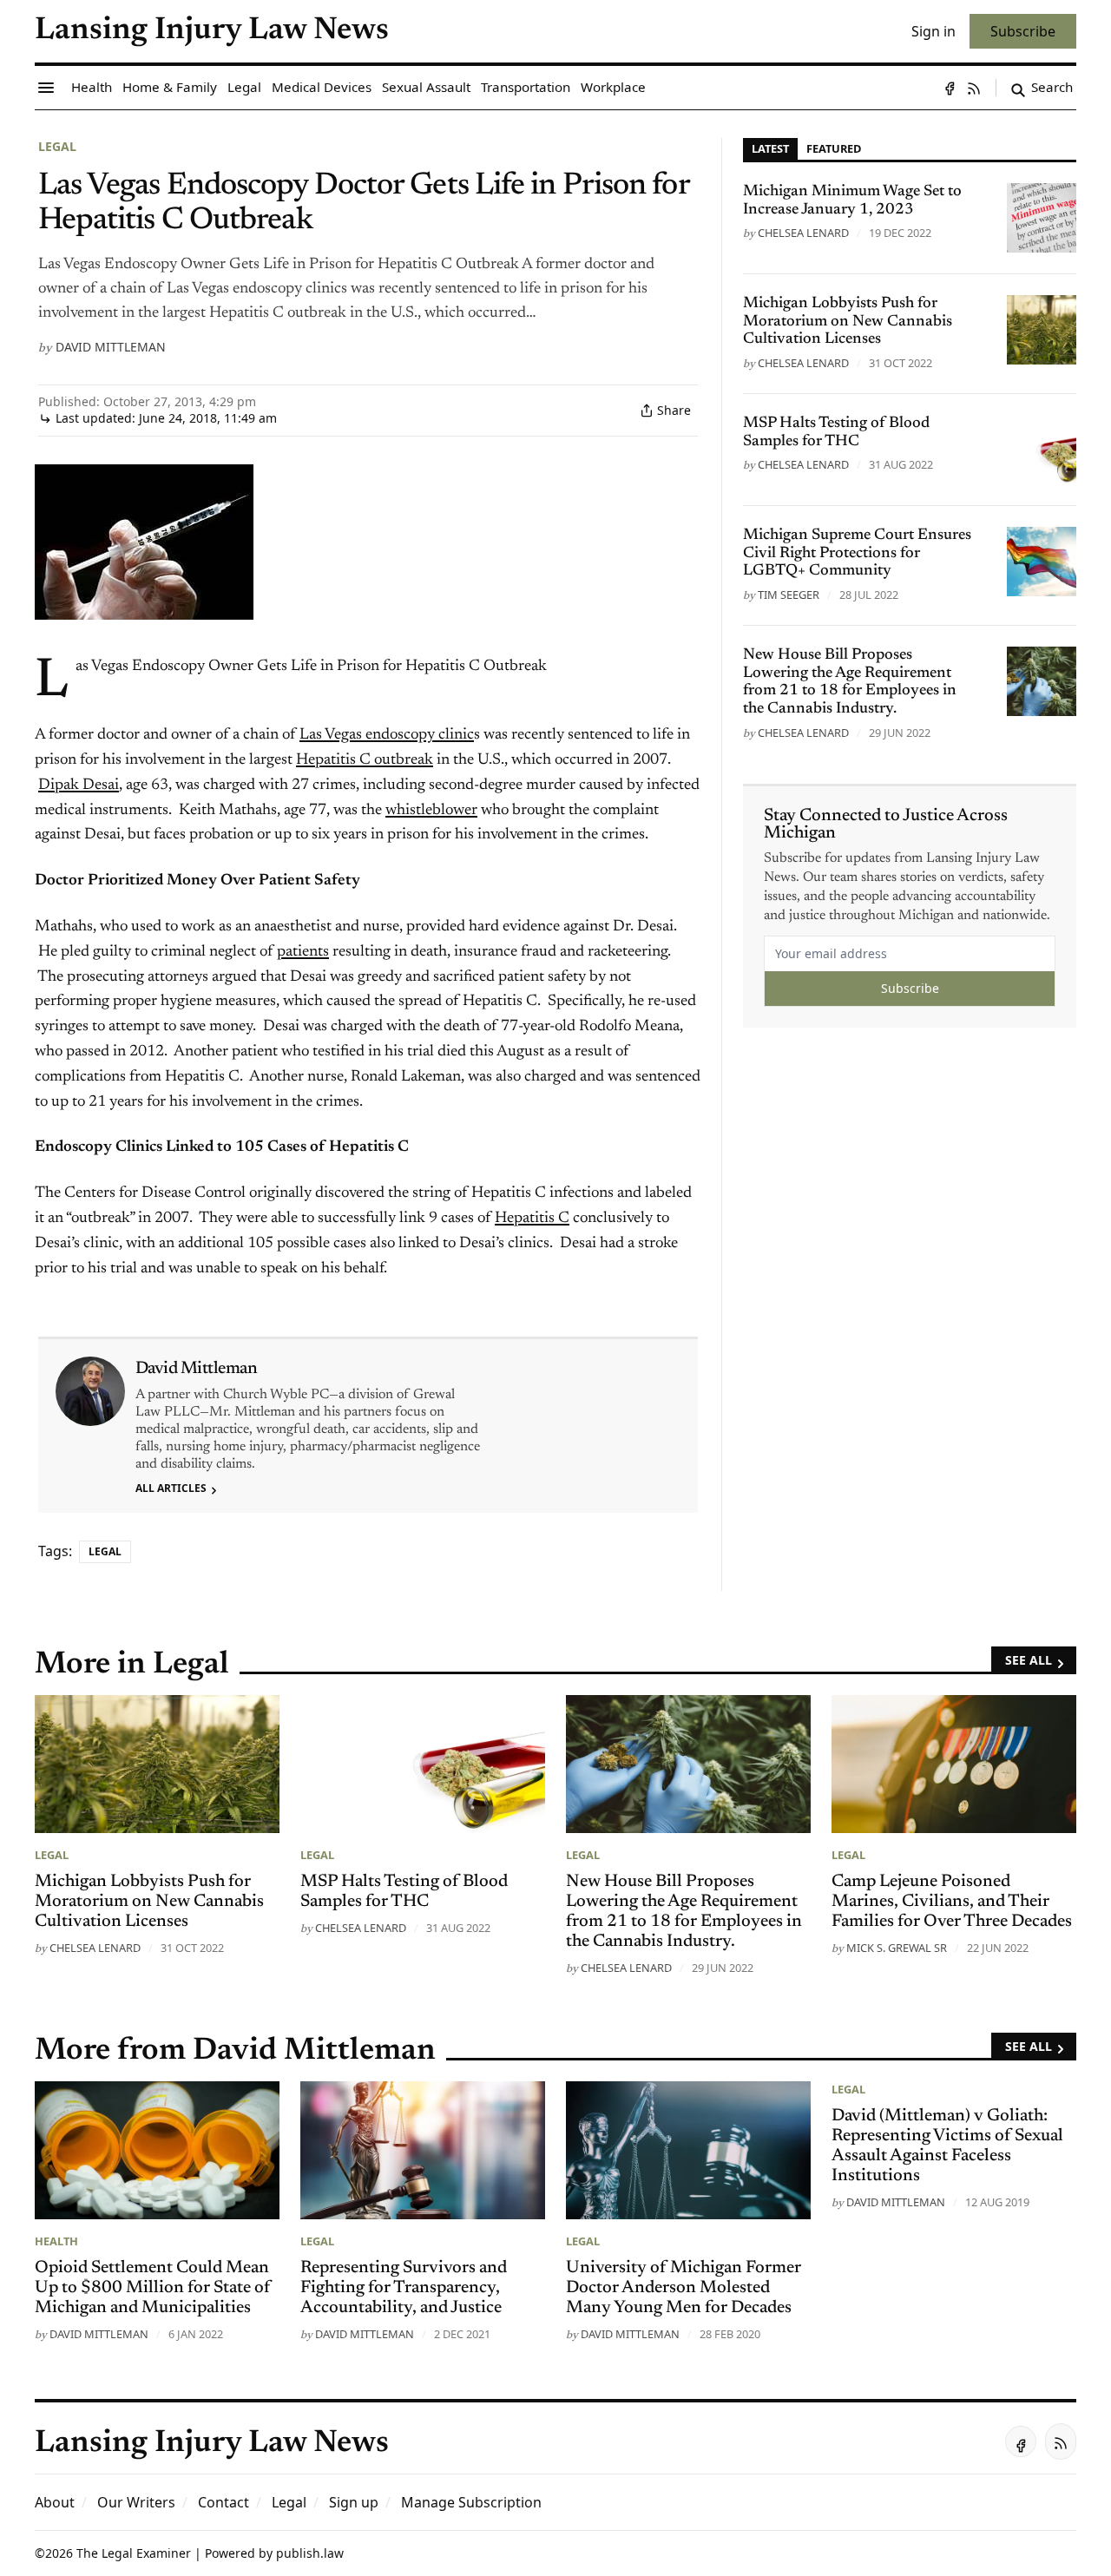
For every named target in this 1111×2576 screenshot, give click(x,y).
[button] (354, 2502)
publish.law (310, 2553)
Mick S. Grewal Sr (897, 1948)
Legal (57, 146)
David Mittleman (111, 347)
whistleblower (431, 811)
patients (303, 952)
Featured (834, 148)
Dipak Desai (79, 785)
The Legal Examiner (134, 2553)
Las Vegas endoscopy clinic (387, 735)
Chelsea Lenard (803, 233)
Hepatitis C (532, 1219)
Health (56, 2241)
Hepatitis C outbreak (365, 760)
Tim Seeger (789, 595)
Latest (770, 148)
